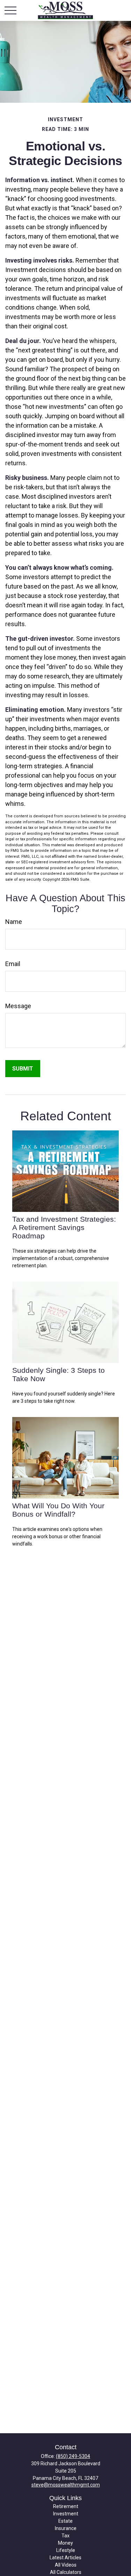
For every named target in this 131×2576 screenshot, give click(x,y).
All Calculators (66, 2572)
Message (18, 1006)
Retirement (66, 2506)
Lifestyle (66, 2550)
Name (14, 922)
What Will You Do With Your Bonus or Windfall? (58, 1510)
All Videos (66, 2565)
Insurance (66, 2528)
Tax (65, 2536)
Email (13, 964)
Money (65, 2543)
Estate (65, 2521)
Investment (66, 2514)
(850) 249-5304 (73, 2456)
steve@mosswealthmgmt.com (66, 2485)
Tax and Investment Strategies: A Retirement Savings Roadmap (64, 1227)
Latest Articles (65, 2558)
